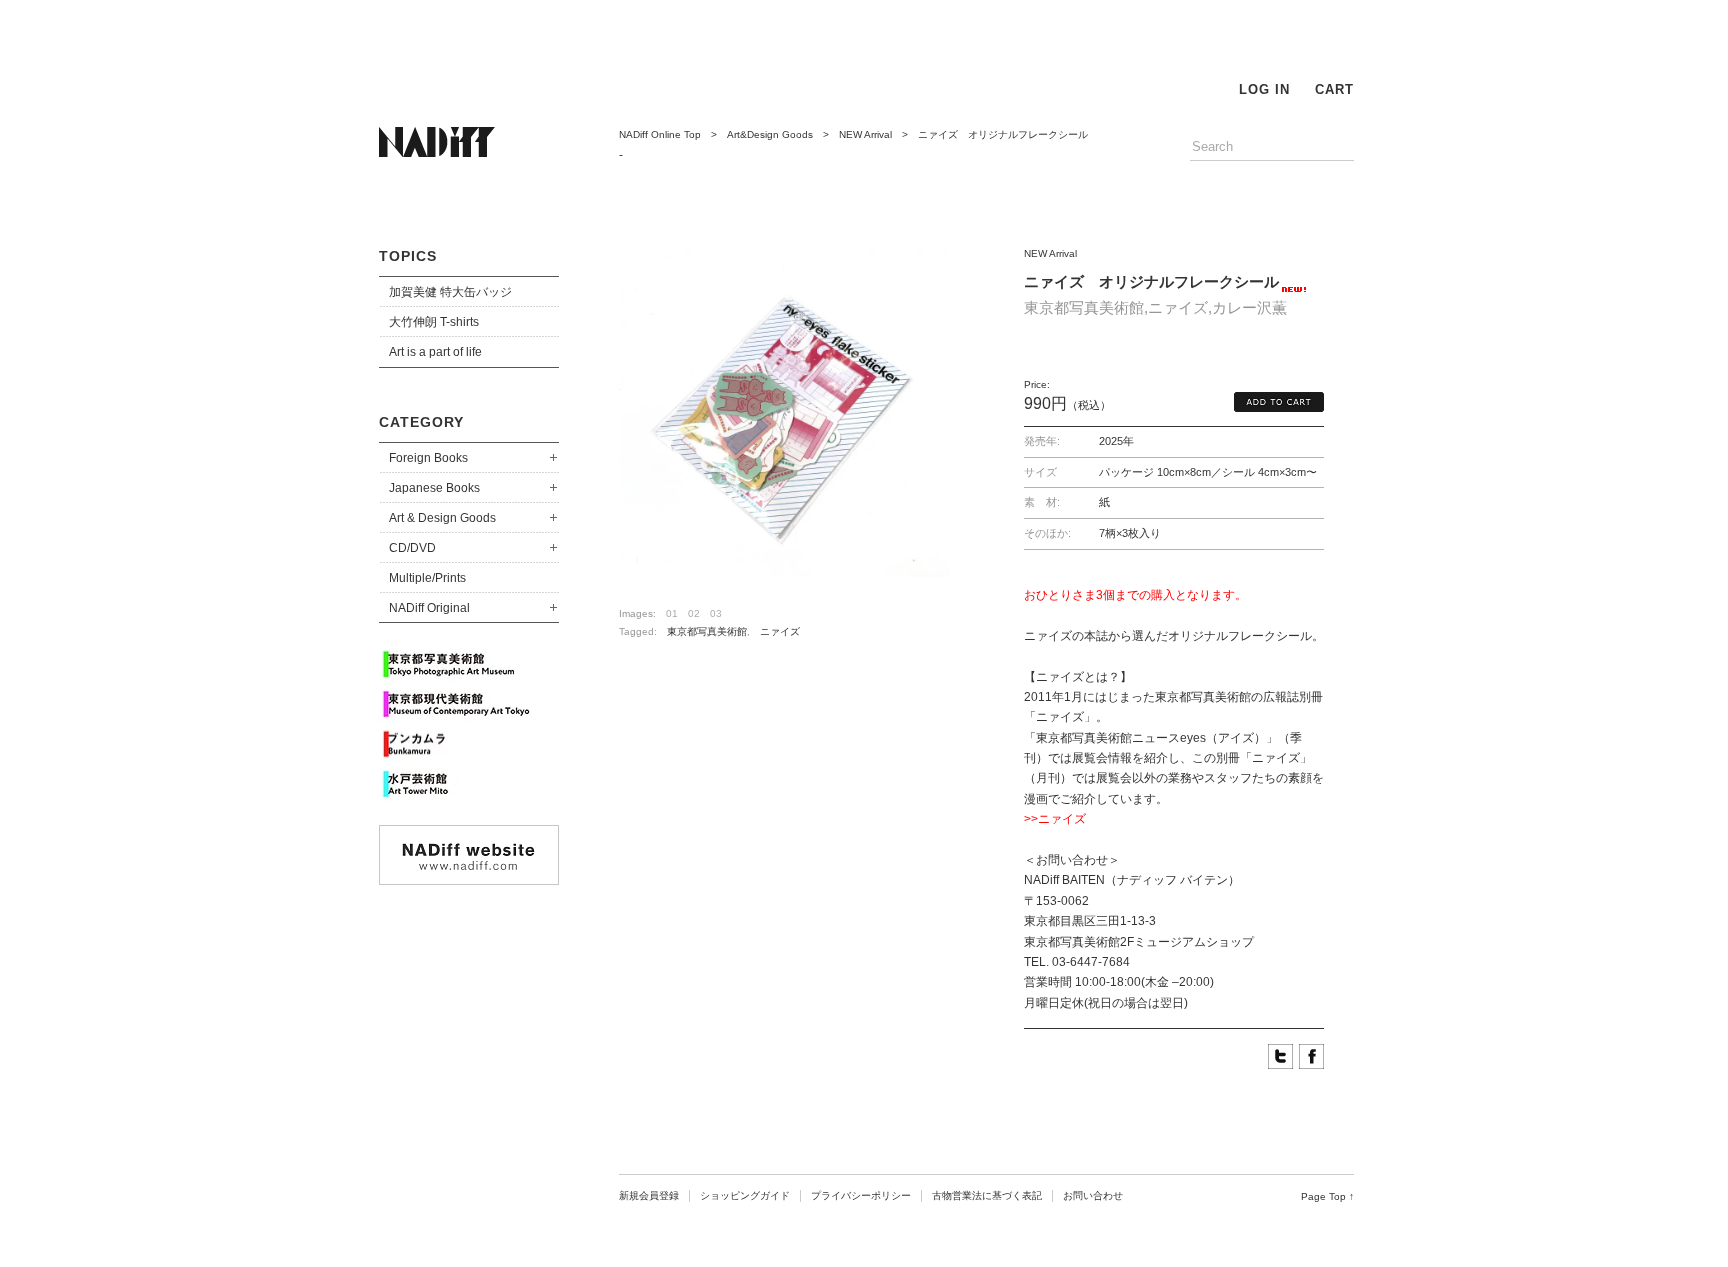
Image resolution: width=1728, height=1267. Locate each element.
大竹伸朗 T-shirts (434, 322)
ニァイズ (780, 631)
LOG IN (1264, 89)
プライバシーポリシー (861, 1195)
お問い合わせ (1093, 1195)
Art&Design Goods (770, 134)
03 (716, 613)
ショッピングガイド (745, 1195)
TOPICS (408, 256)
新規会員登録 (649, 1195)
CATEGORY (421, 422)
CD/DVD (412, 548)
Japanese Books (434, 488)
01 (672, 613)
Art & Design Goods (442, 518)
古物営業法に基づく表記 (987, 1195)
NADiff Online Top (660, 134)
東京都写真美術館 (707, 631)
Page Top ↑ (1327, 1196)
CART (1334, 89)
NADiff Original (429, 608)
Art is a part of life (435, 352)
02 (694, 613)
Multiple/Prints (427, 578)
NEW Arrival (865, 134)
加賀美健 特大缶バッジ (450, 292)
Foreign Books (428, 458)
